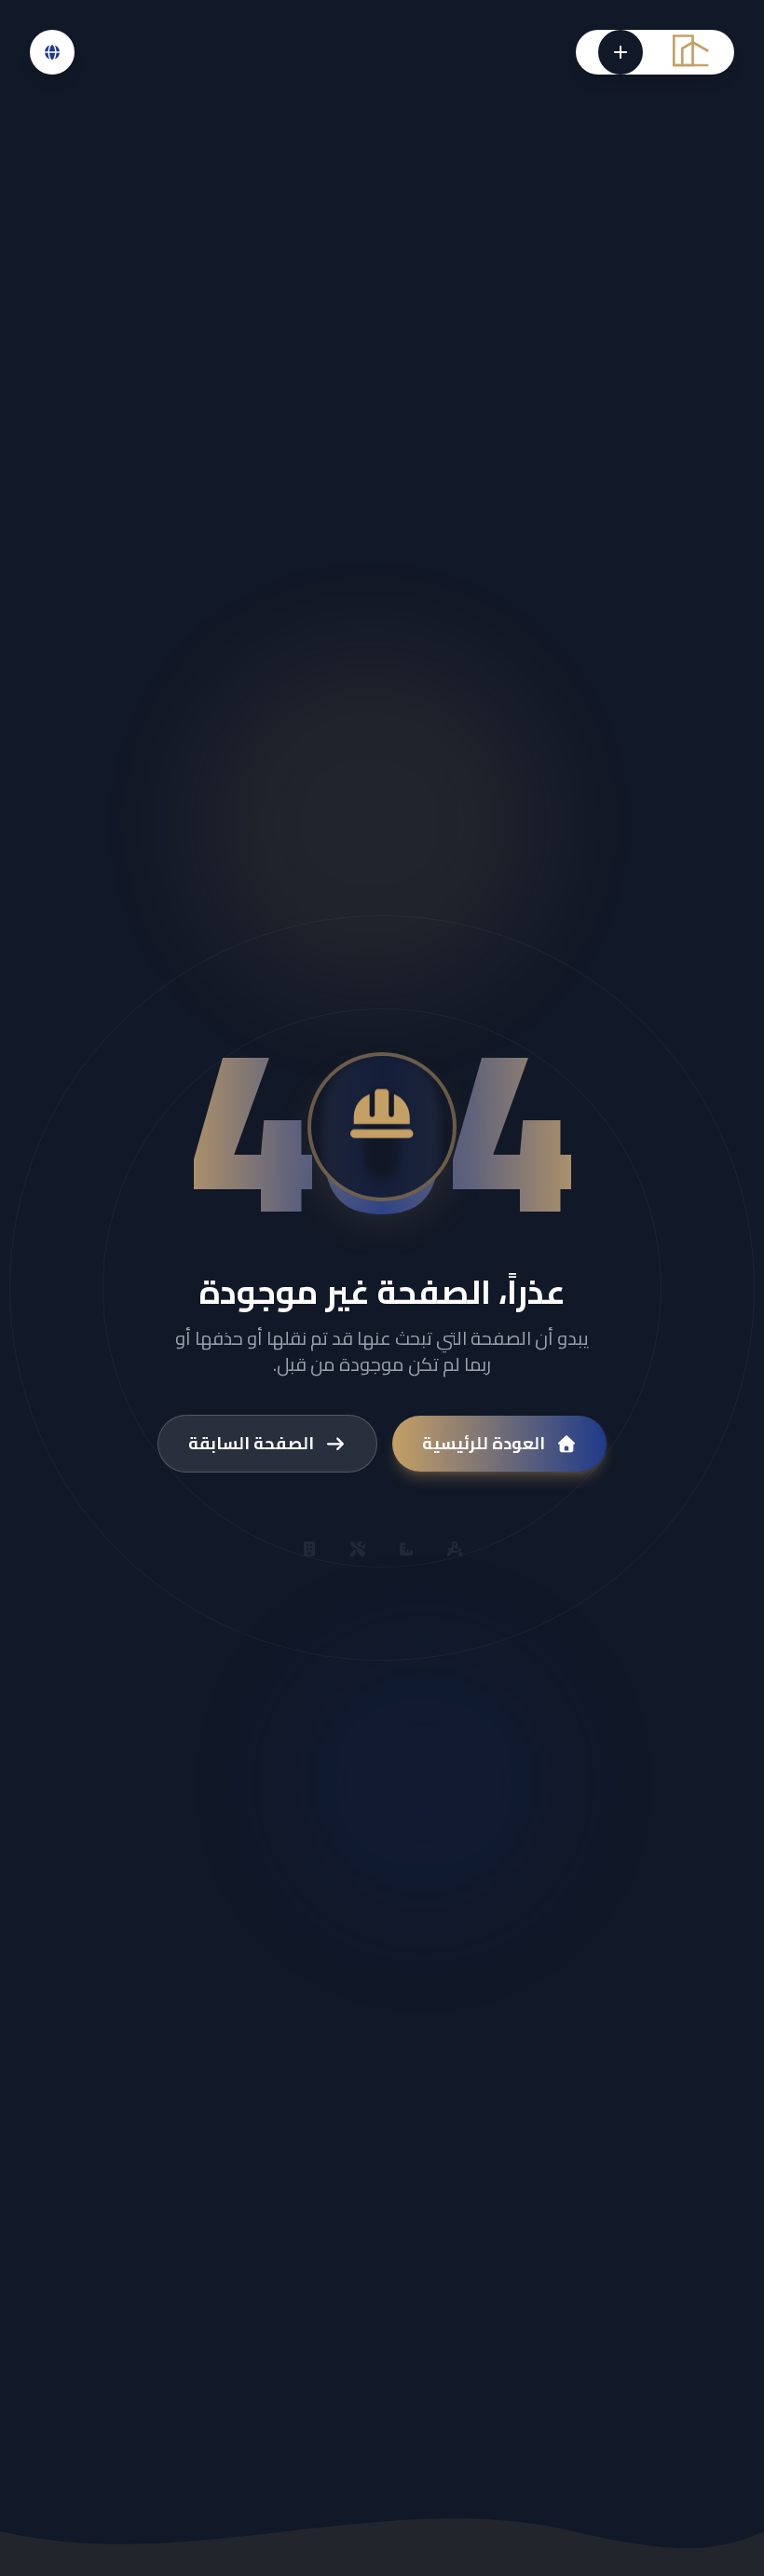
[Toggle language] (52, 52)
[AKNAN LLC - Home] (689, 53)
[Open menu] (621, 52)
